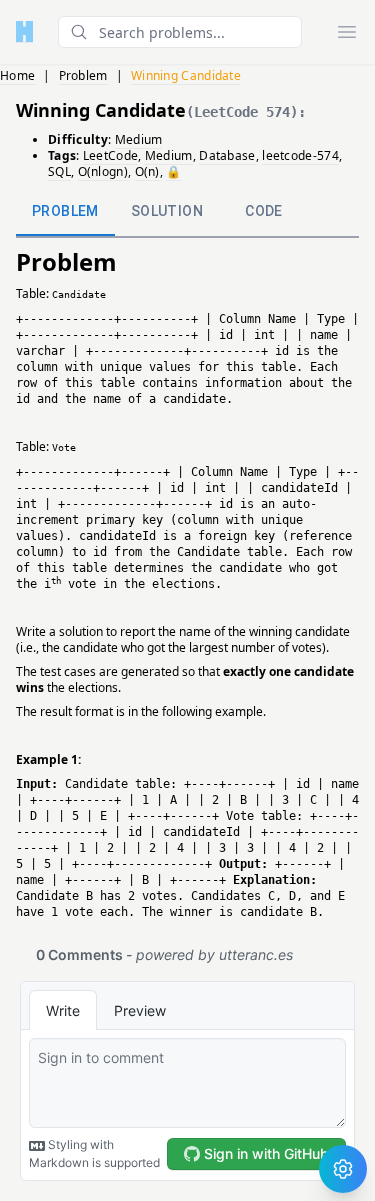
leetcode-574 (300, 155)
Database (227, 155)
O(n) (147, 171)
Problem (83, 75)
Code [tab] (264, 211)
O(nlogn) (103, 171)
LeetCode (110, 155)
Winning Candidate (186, 75)
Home (17, 75)
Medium (139, 139)
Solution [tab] (167, 211)
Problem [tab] (65, 211)
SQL (59, 171)
